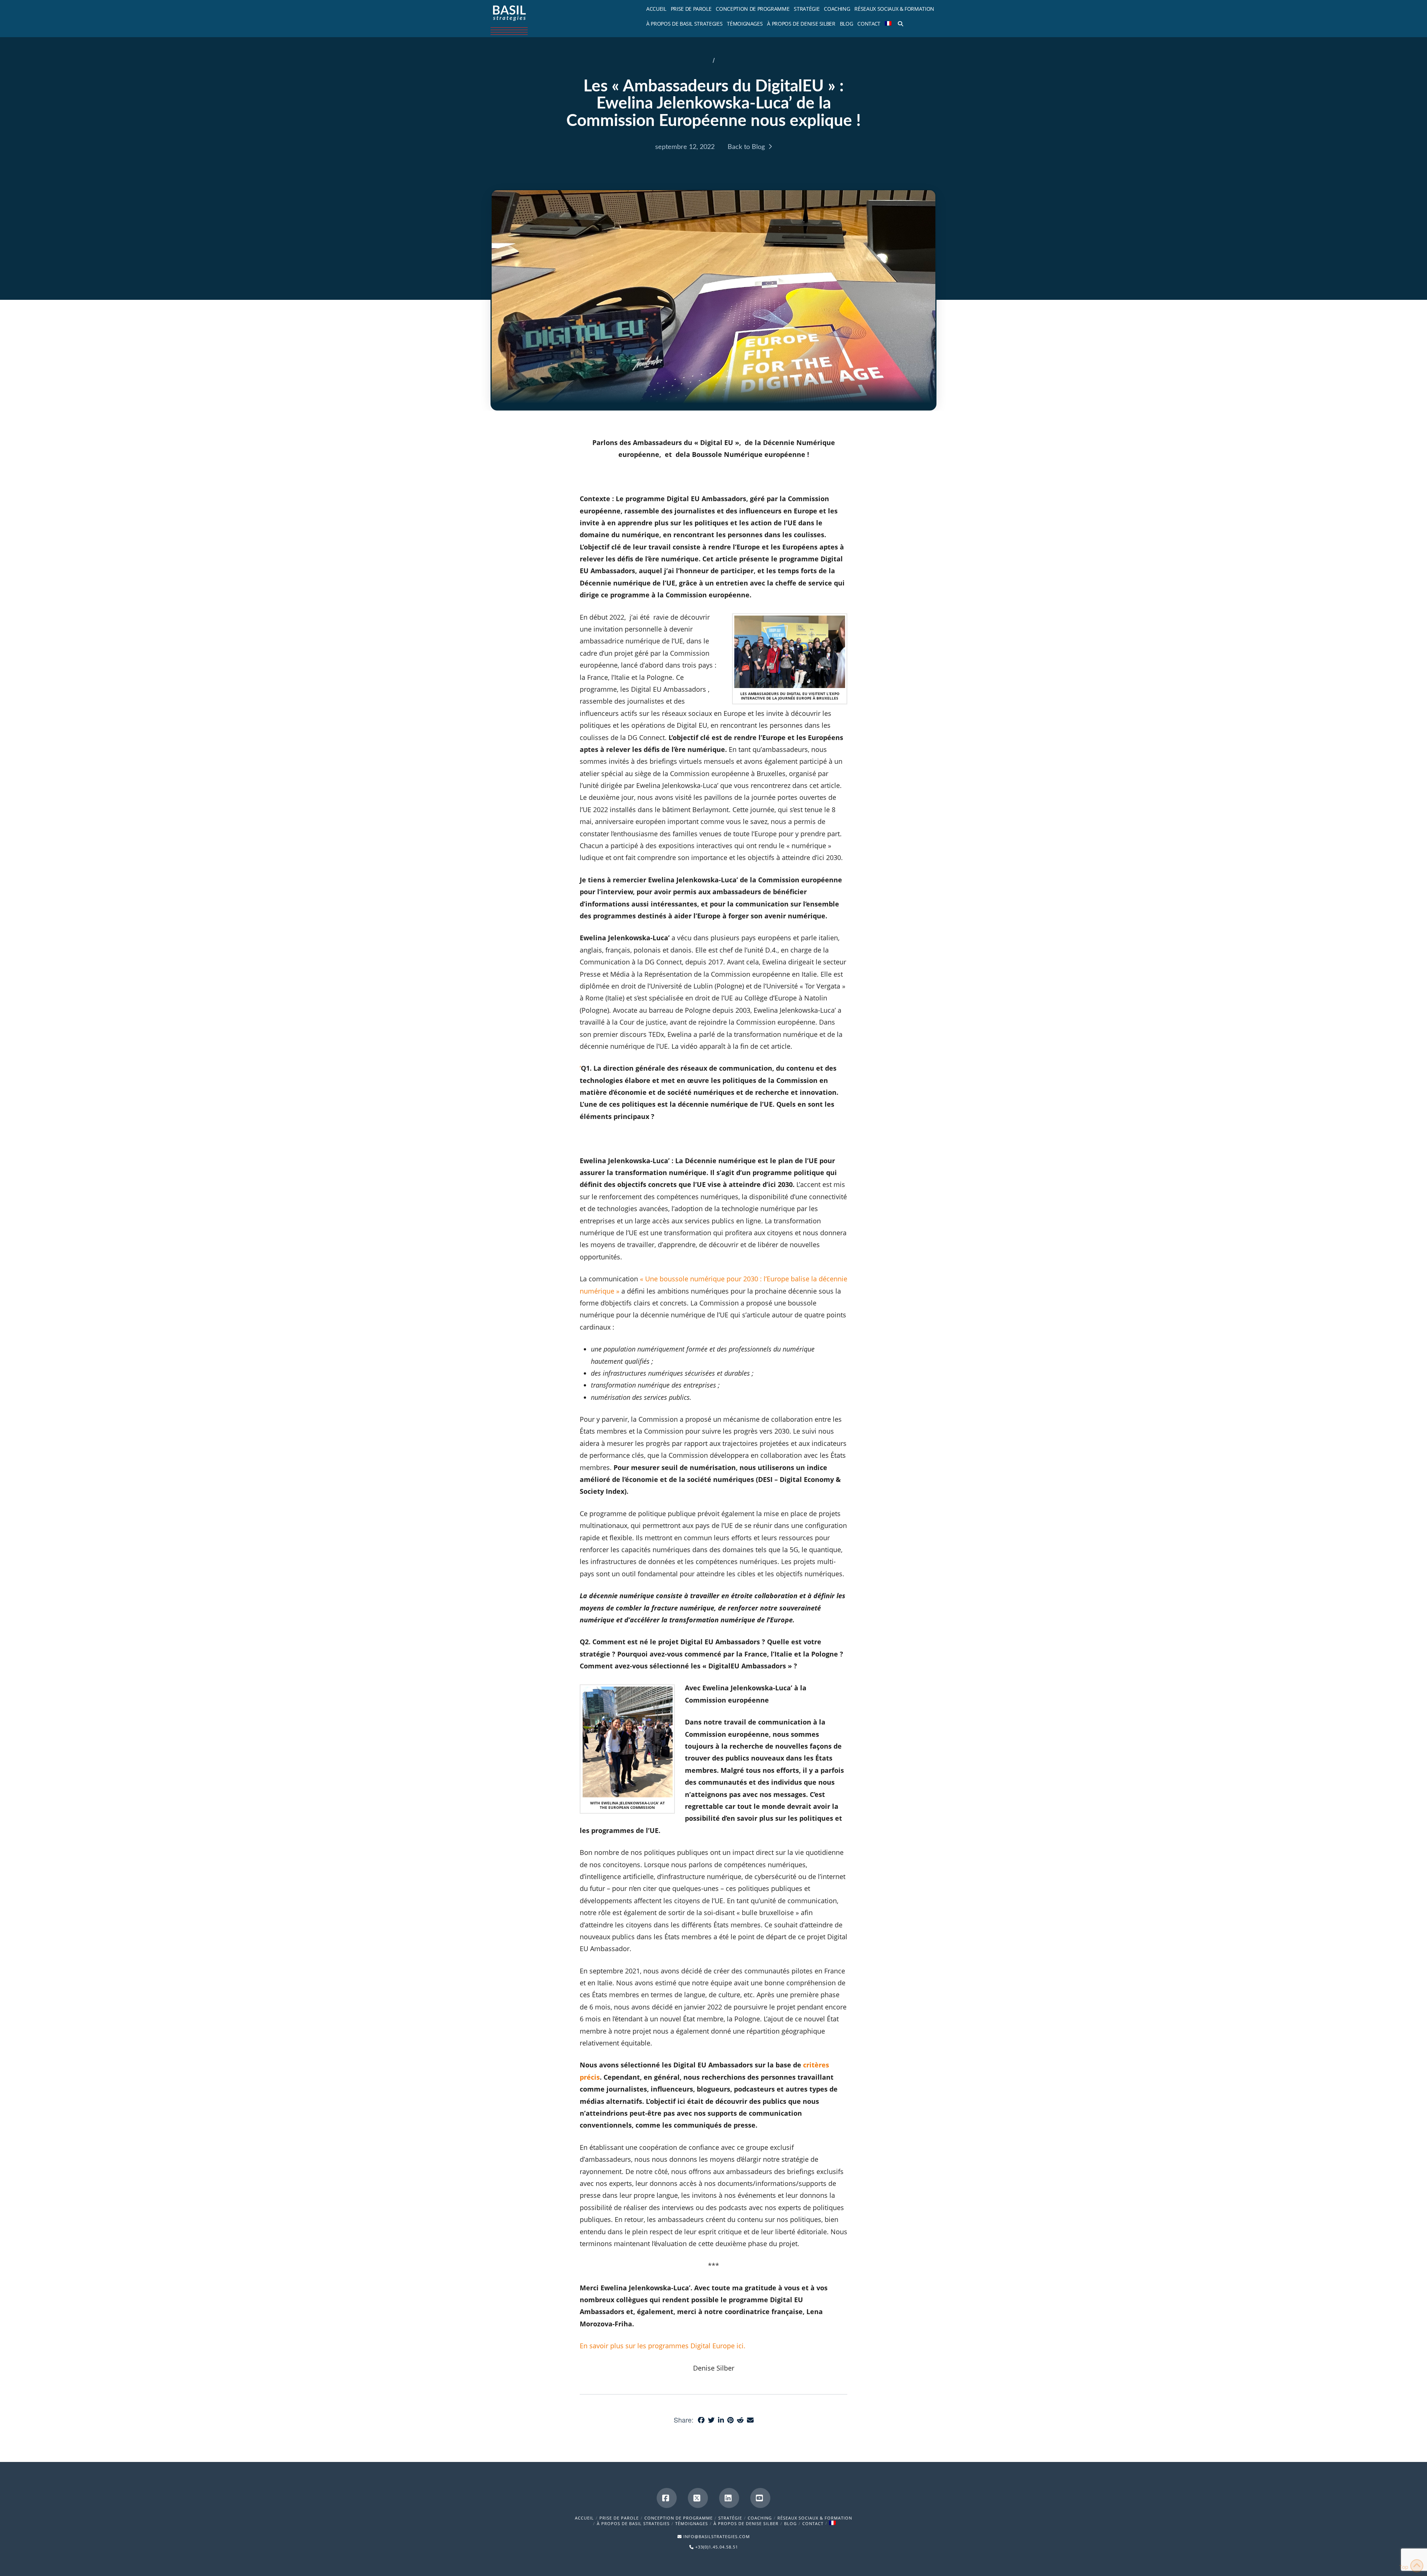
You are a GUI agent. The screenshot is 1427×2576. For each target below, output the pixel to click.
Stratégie (730, 2518)
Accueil (584, 2518)
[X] (698, 2498)
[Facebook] (667, 2498)
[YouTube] (760, 2498)
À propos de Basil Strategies (633, 2523)
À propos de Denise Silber (746, 2523)
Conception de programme (679, 2518)
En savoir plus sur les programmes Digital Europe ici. (663, 2346)
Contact (813, 2523)
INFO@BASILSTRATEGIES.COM (717, 2536)
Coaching (760, 2518)
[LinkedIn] (729, 2498)
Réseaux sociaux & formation (815, 2518)
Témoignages (692, 2523)
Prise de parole (619, 2518)
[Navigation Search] (899, 22)
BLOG (790, 2523)
